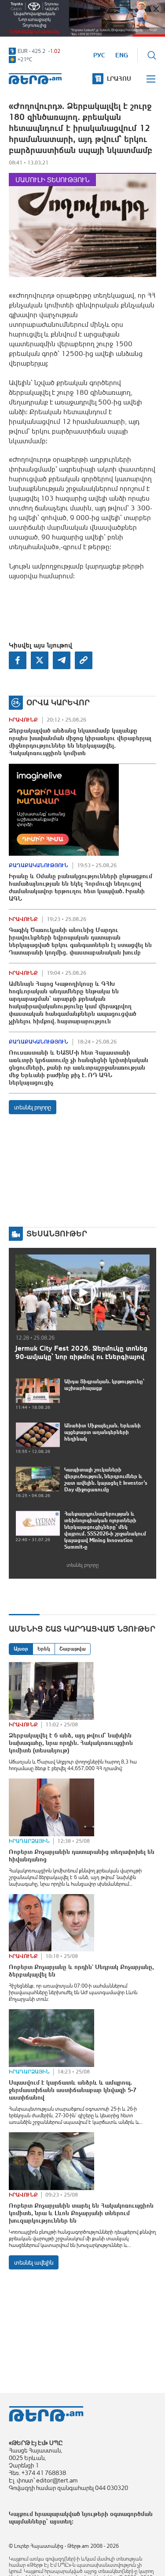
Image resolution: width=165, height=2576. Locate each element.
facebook (18, 660)
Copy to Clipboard (84, 660)
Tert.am (35, 79)
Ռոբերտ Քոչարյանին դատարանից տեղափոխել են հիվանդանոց (82, 1855)
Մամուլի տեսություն (52, 180)
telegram (62, 660)
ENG (122, 55)
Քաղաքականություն (38, 865)
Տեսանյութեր (57, 1234)
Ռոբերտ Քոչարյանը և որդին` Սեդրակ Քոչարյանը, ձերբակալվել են (81, 1971)
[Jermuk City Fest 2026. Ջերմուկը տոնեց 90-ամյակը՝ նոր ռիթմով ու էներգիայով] (82, 1292)
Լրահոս (119, 79)
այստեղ (61, 2521)
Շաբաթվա (73, 1649)
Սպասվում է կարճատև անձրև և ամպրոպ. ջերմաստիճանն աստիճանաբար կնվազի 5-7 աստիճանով (73, 2090)
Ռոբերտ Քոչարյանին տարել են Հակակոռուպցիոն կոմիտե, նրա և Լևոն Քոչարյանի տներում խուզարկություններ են (81, 2213)
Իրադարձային (29, 1841)
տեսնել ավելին (34, 2262)
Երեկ (44, 1649)
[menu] (151, 79)
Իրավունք (23, 720)
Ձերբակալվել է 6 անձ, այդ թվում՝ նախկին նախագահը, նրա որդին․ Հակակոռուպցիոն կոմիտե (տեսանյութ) (71, 1743)
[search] (152, 55)
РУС (99, 55)
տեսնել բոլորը (33, 1107)
